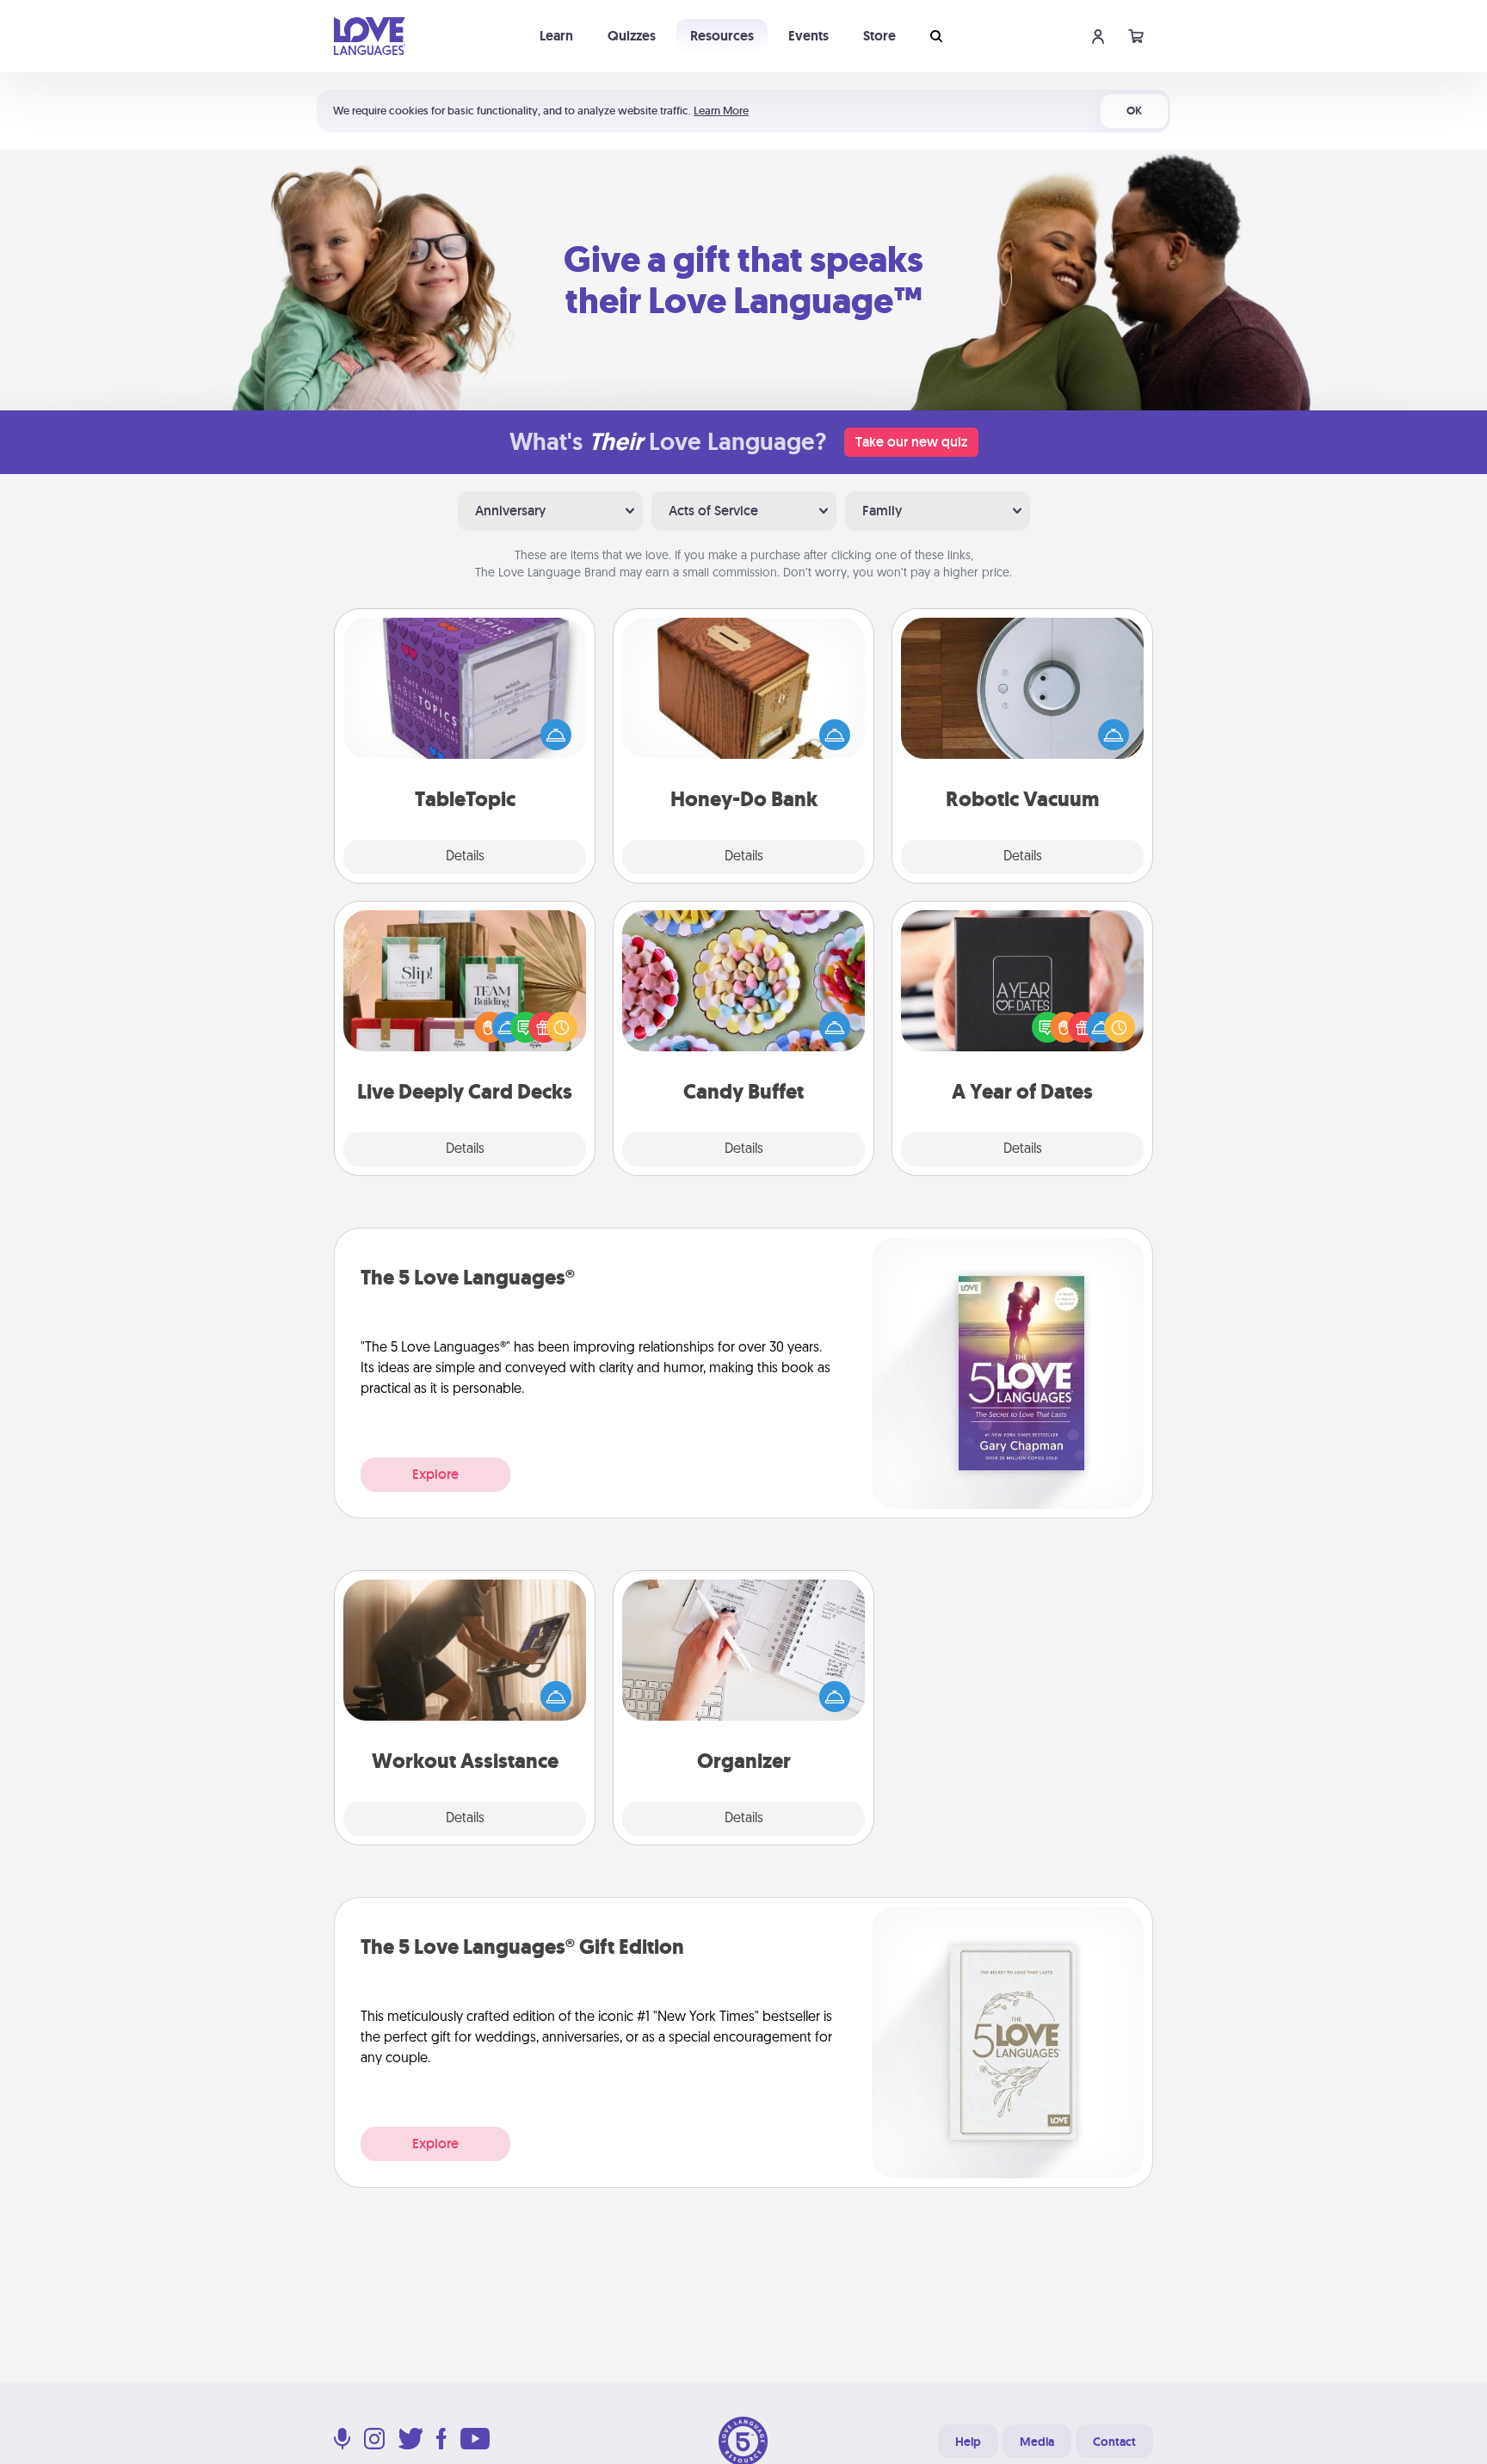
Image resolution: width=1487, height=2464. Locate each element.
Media (1037, 2442)
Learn (556, 36)
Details (465, 857)
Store (879, 36)
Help (968, 2442)
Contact (1114, 2442)
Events (808, 36)
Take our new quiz (911, 442)
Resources (722, 36)
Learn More (721, 111)
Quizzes (632, 36)
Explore (435, 1474)
